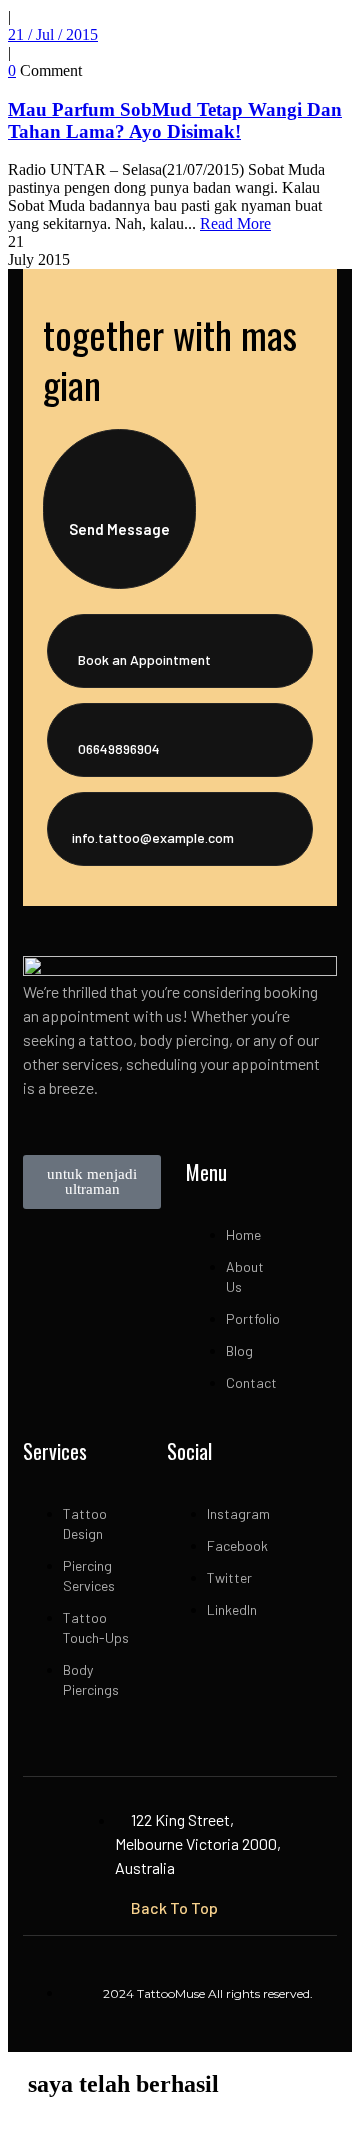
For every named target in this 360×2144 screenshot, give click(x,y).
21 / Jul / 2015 (53, 34)
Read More (235, 223)
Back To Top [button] (174, 1907)
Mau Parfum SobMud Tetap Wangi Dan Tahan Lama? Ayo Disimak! (175, 120)
